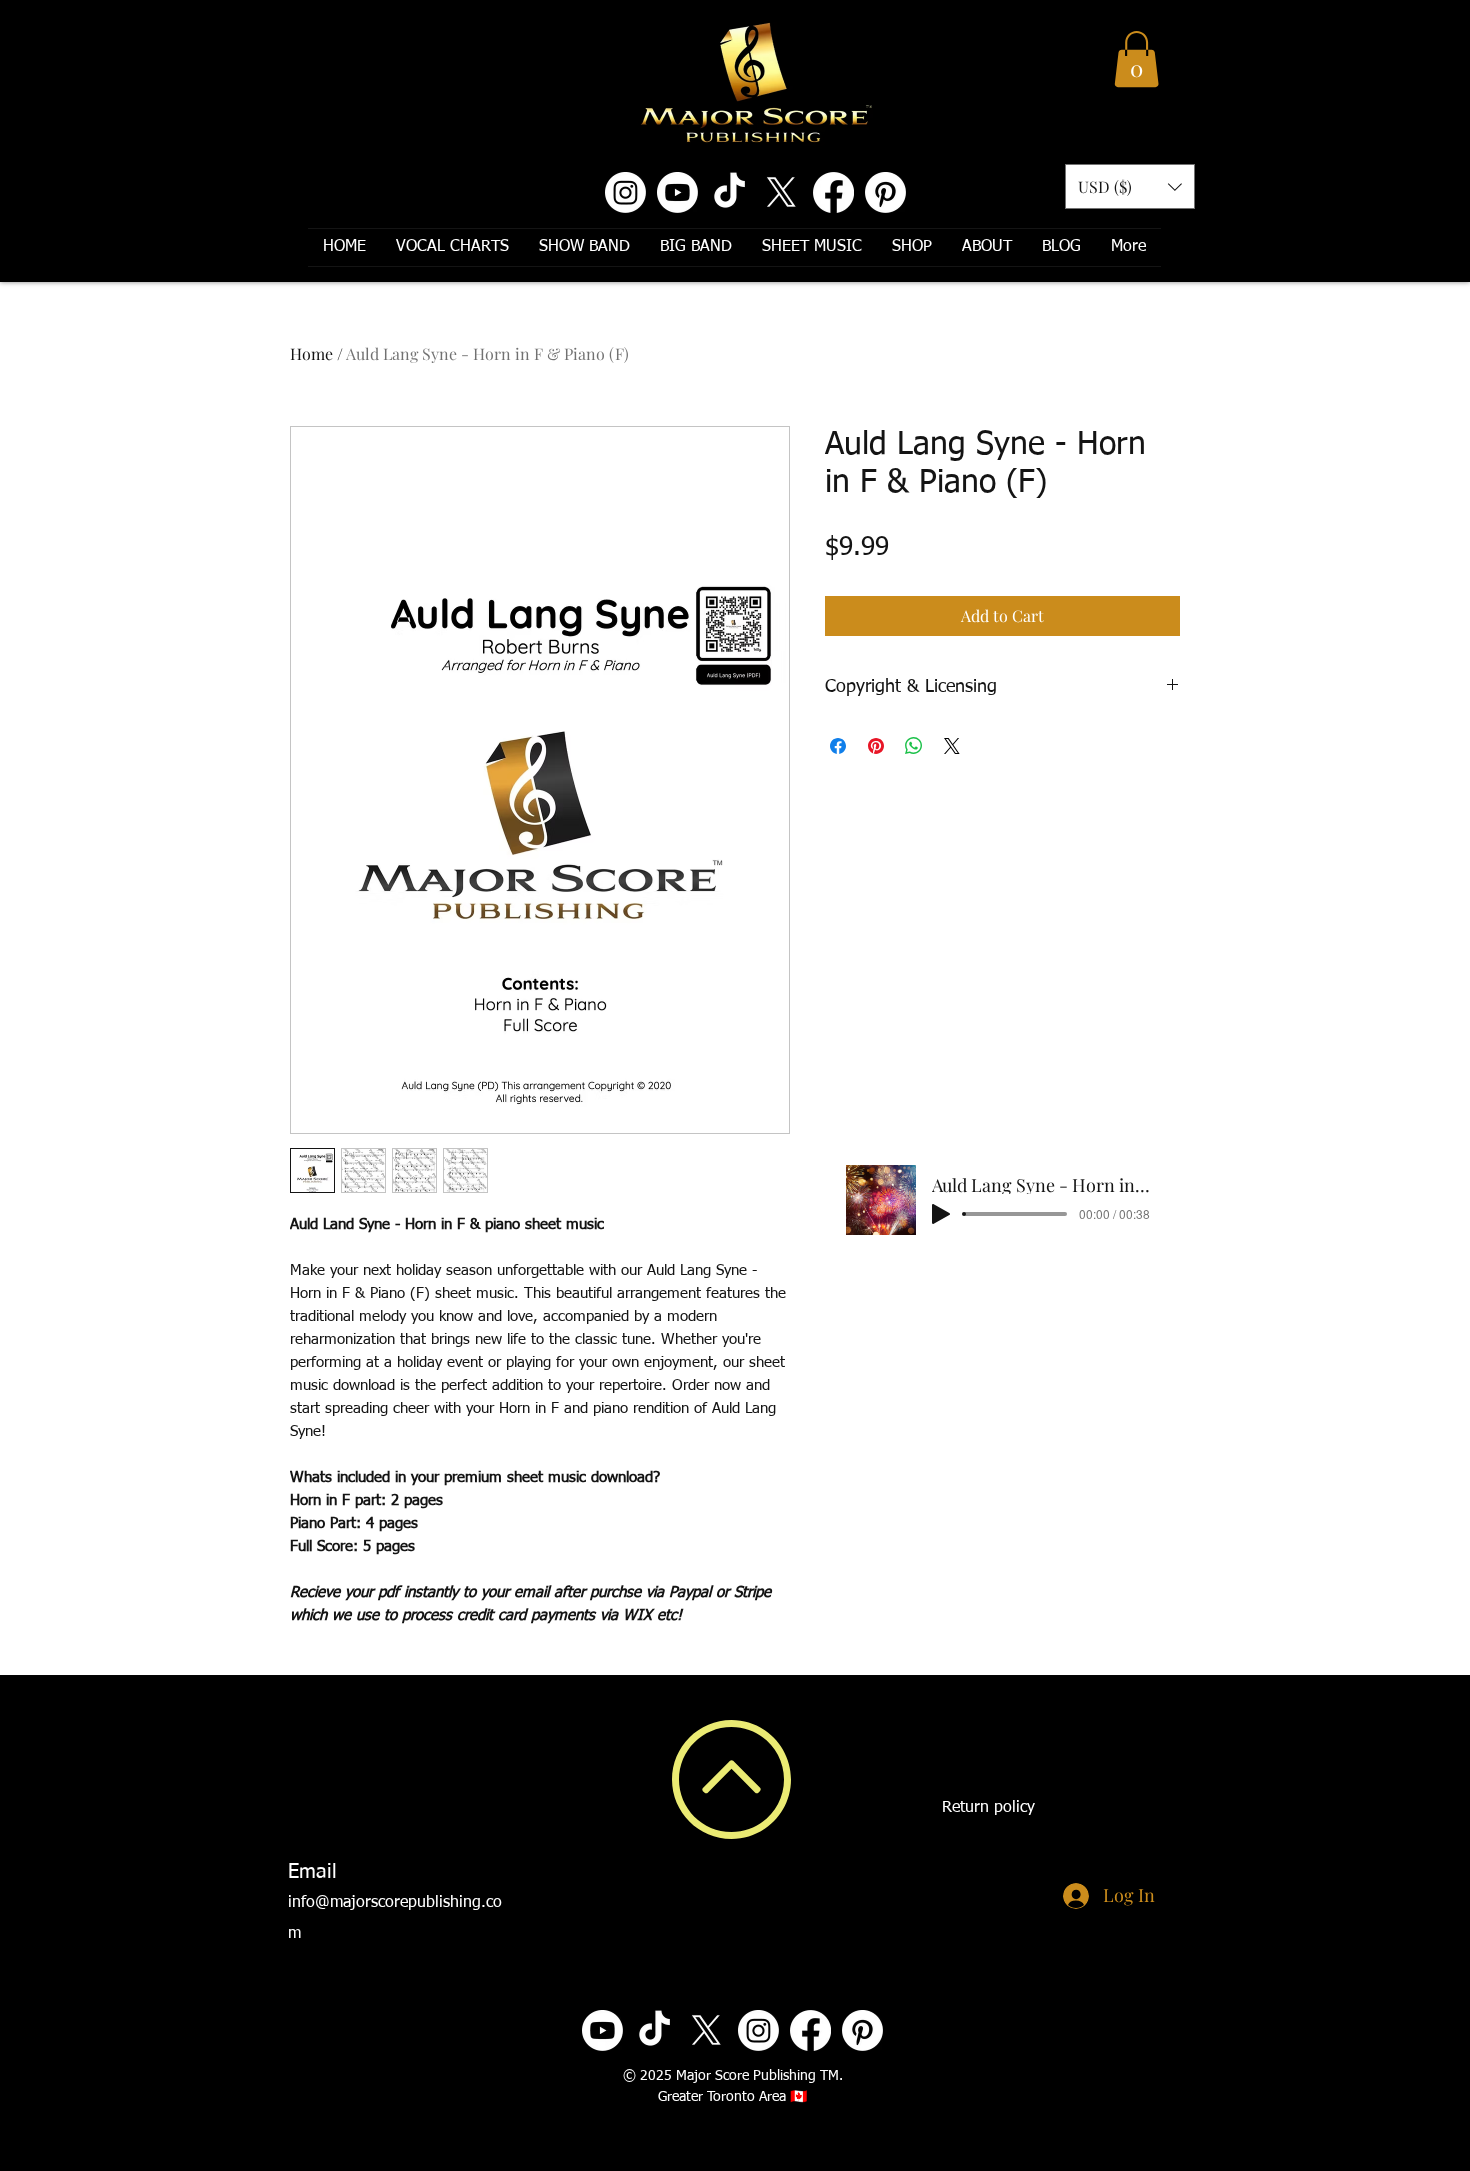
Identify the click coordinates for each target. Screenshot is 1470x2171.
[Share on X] (952, 746)
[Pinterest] (885, 192)
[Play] (941, 1214)
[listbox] (1130, 186)
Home (311, 353)
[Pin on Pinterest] (876, 746)
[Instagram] (625, 192)
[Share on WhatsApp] (914, 746)
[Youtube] (677, 192)
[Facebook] (833, 192)
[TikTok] (729, 192)
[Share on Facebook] (838, 746)
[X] (781, 192)
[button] (1136, 59)
